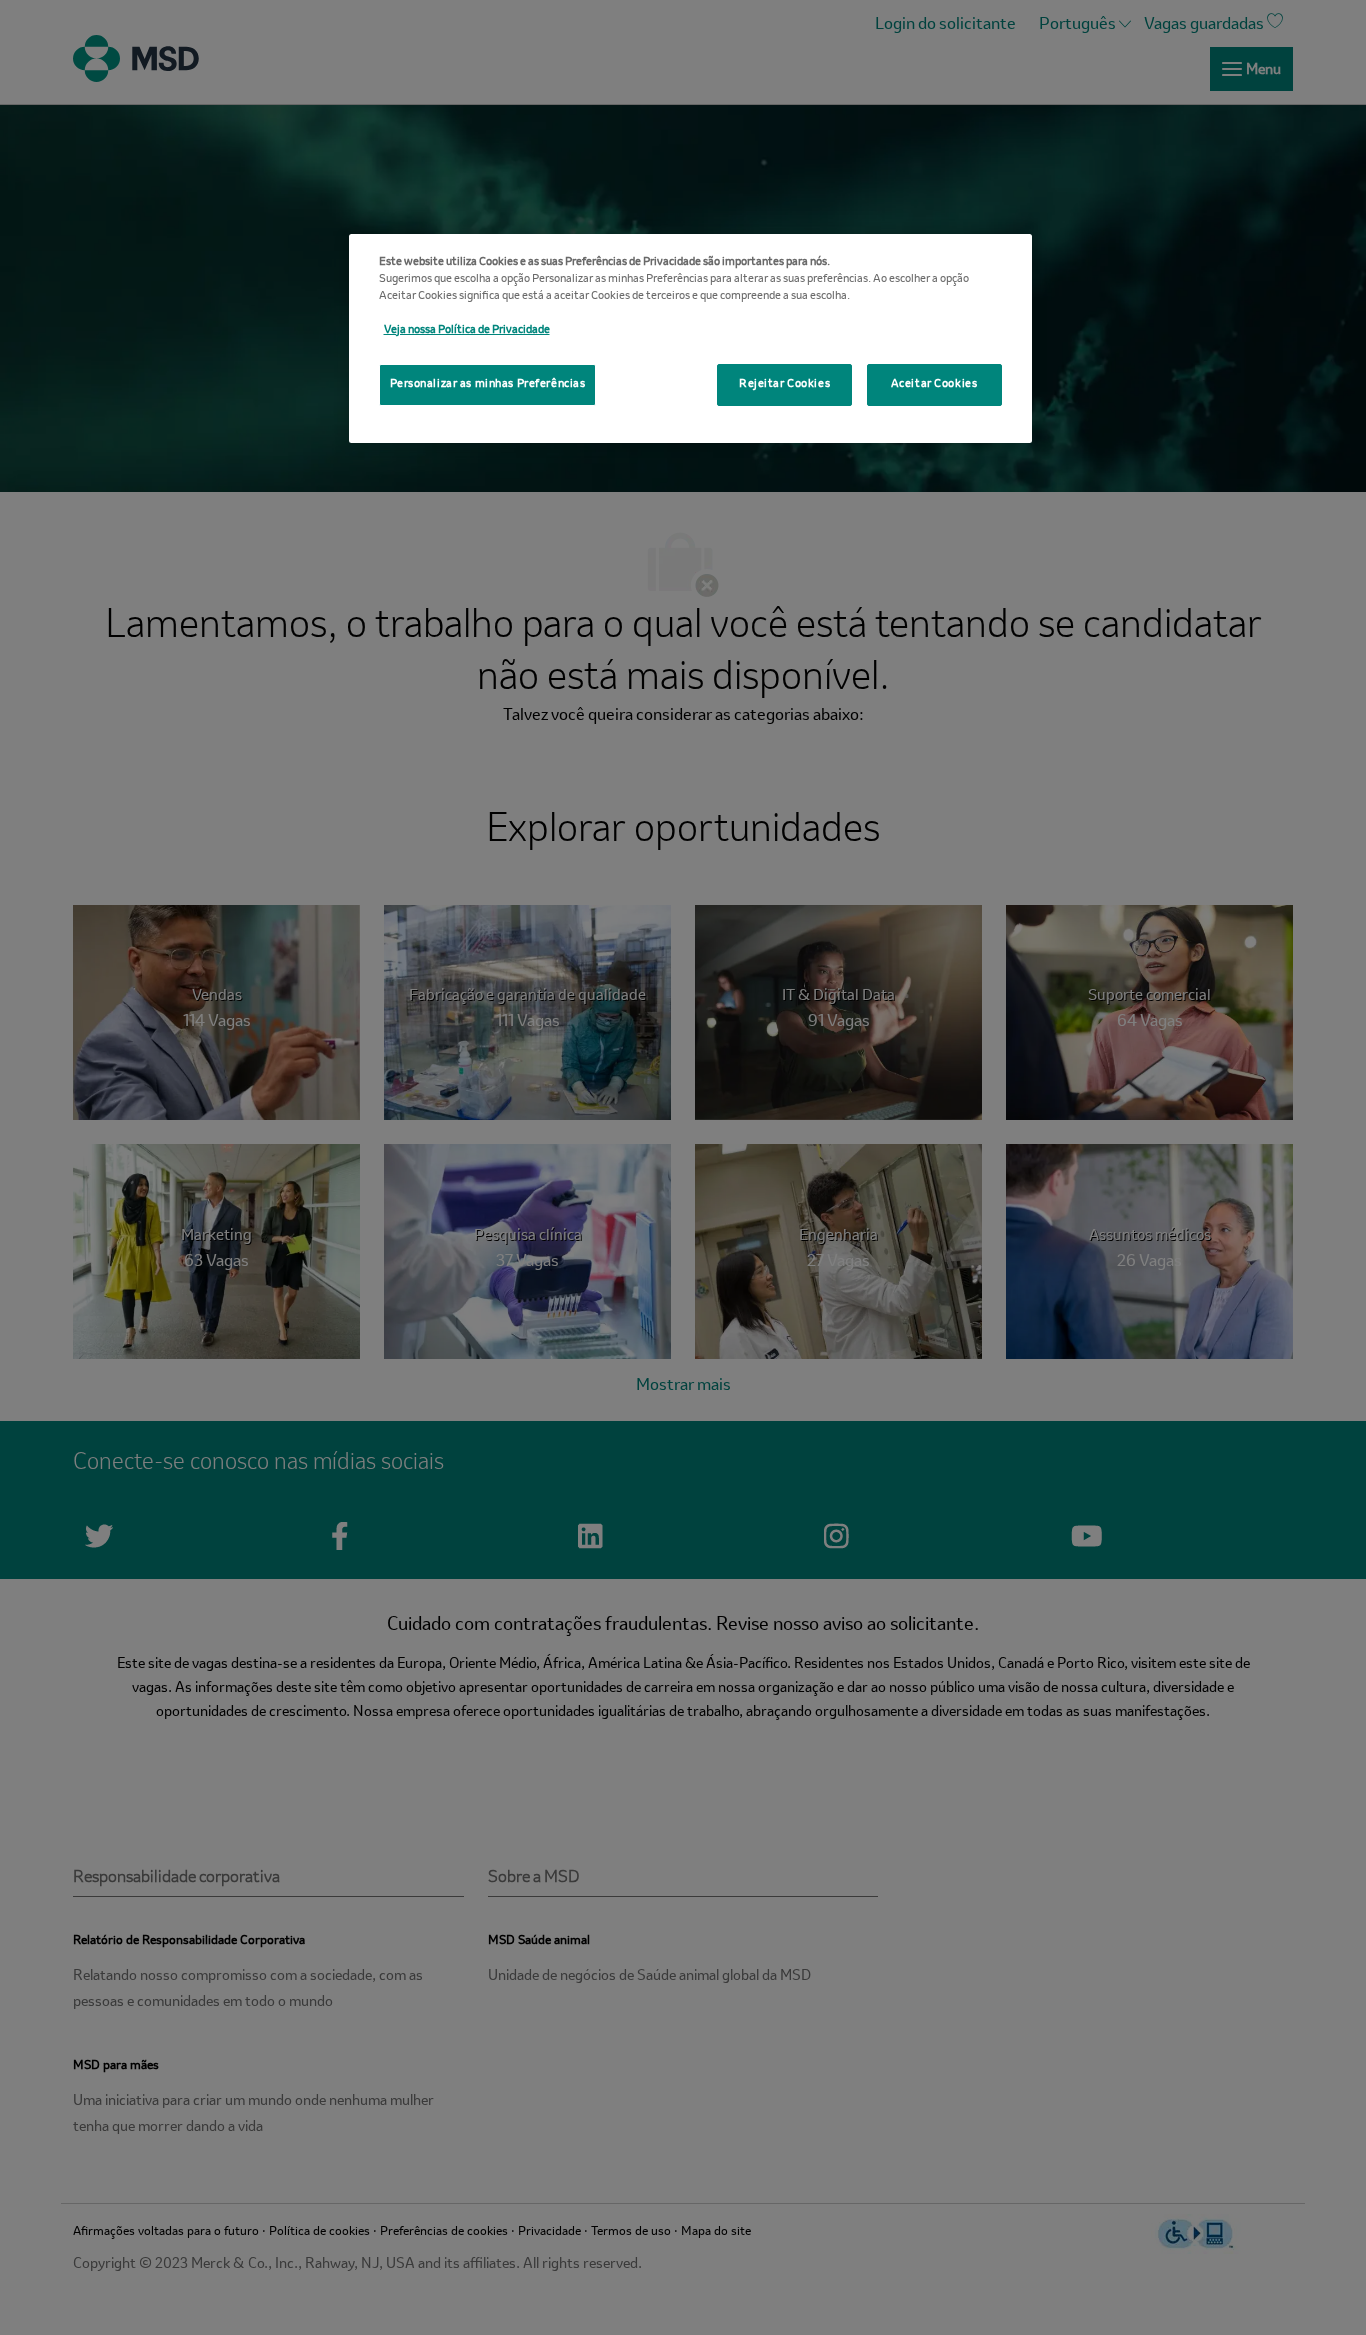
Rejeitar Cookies (784, 384)
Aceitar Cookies (934, 384)
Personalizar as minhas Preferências (488, 384)
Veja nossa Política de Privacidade (467, 330)
